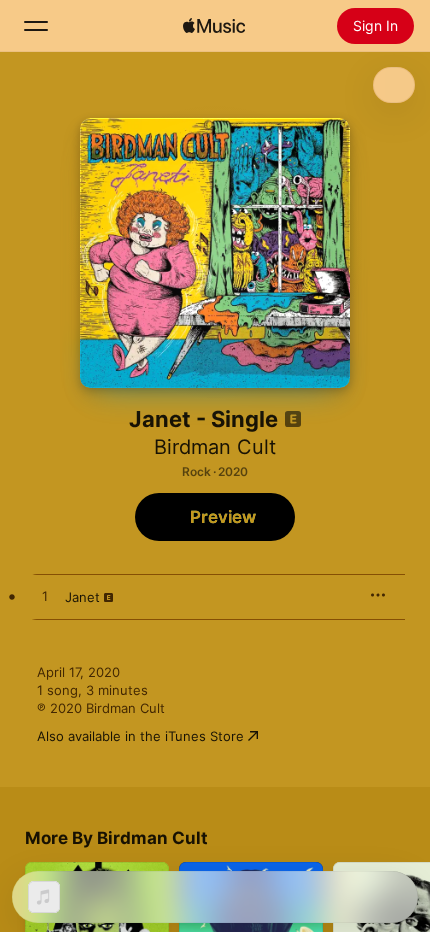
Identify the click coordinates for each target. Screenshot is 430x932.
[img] (214, 26)
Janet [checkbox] (82, 597)
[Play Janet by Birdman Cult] (45, 597)
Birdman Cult (215, 447)
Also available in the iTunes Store (140, 736)
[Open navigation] (36, 26)
